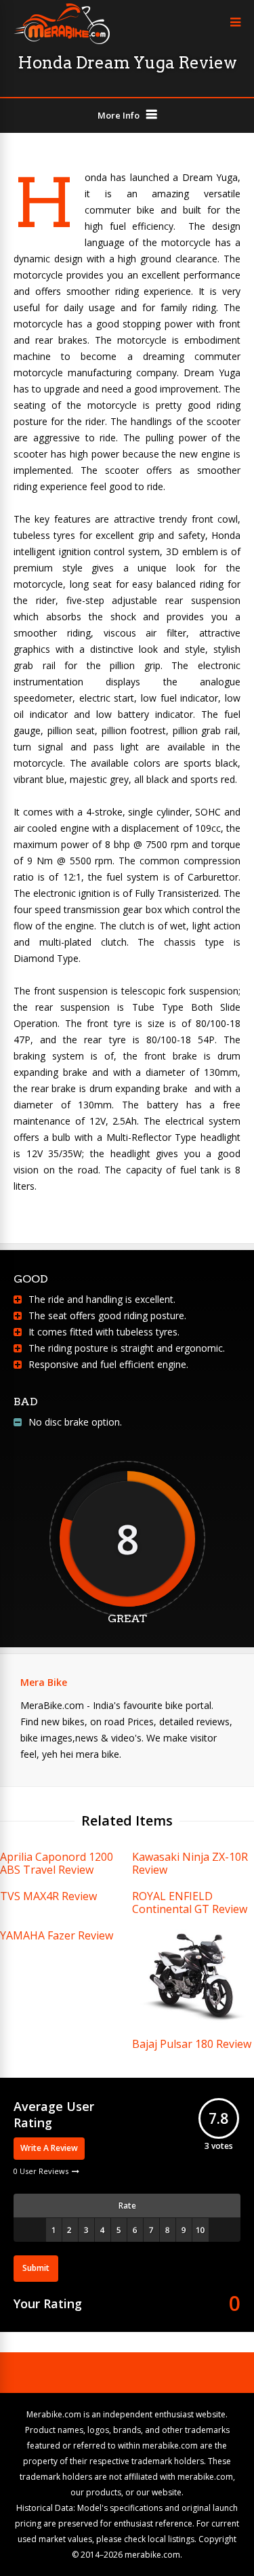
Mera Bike (44, 1682)
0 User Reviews (41, 2171)
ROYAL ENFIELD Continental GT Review (190, 1903)
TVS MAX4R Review (48, 1896)
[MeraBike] (62, 41)
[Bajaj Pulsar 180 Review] (193, 2022)
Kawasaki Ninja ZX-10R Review (190, 1863)
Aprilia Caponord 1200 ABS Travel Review (57, 1863)
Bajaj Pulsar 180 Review (192, 2044)
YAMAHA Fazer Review (57, 1935)
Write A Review (49, 2148)
